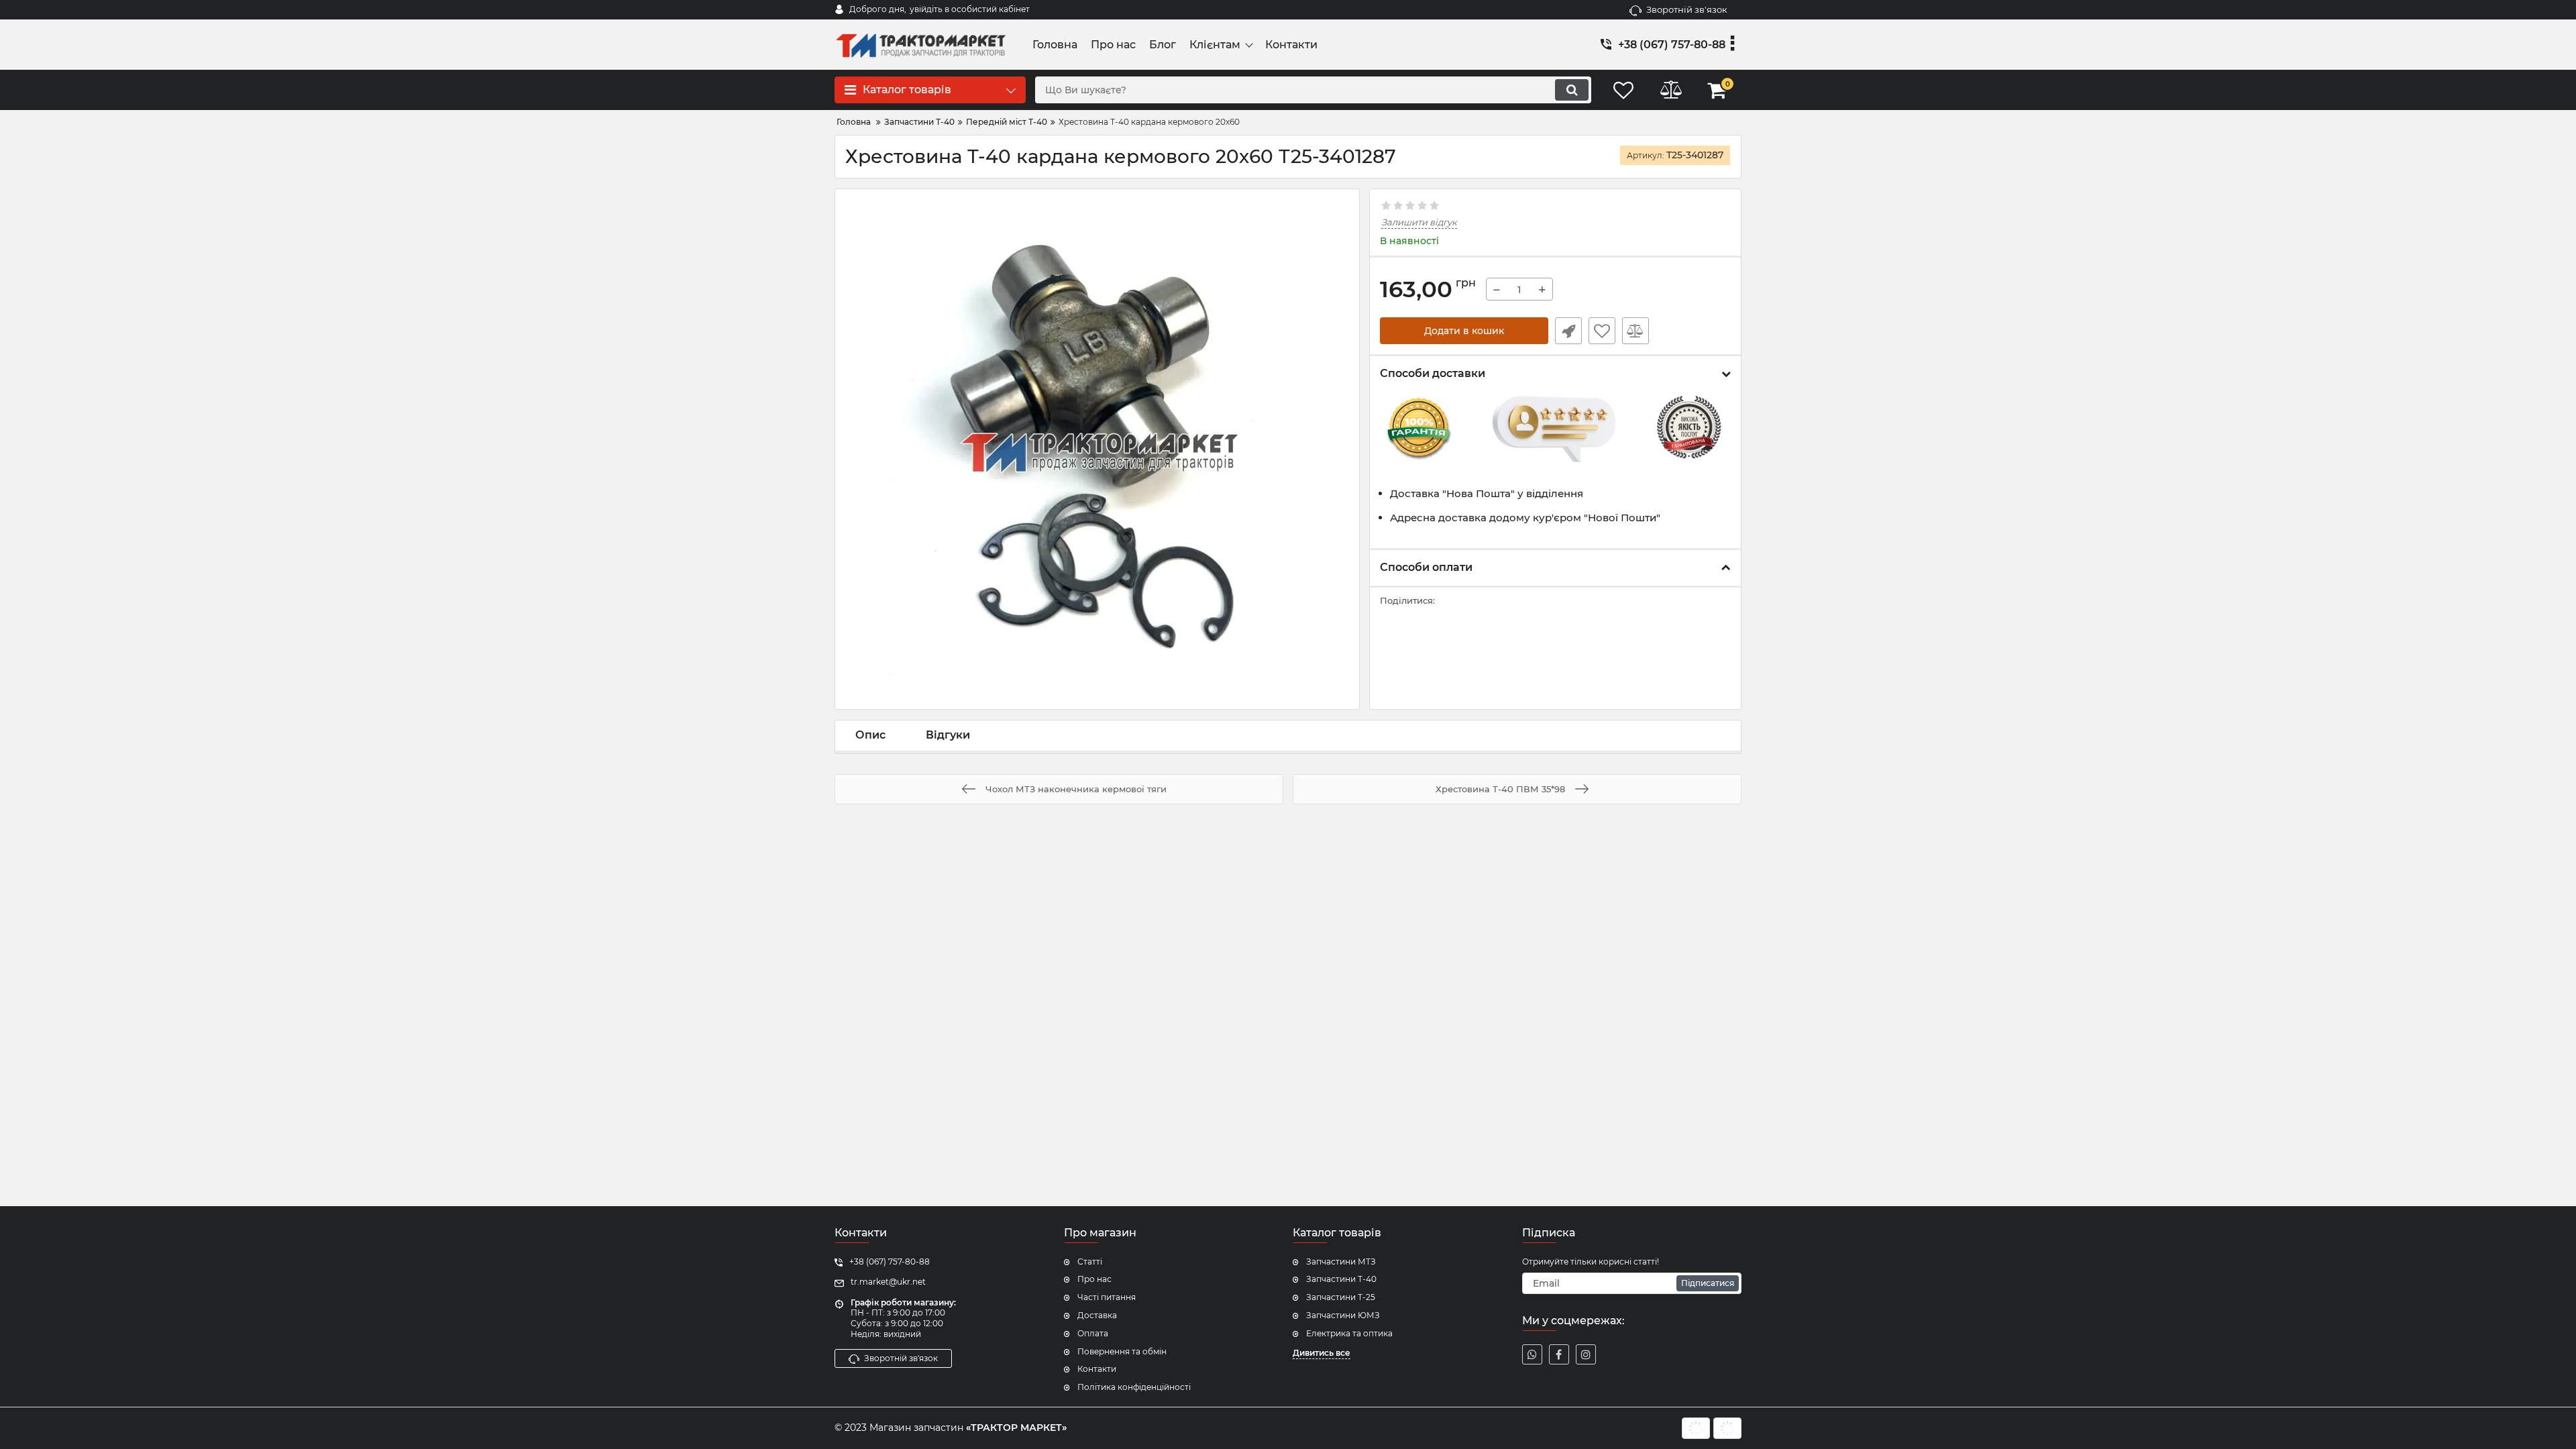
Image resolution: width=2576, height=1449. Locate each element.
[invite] (1532, 1354)
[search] (1572, 90)
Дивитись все (1322, 1353)
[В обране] (1602, 331)
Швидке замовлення (1568, 331)
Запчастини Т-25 (1341, 1297)
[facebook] (1559, 1354)
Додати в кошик (1464, 331)
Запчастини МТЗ (1341, 1262)
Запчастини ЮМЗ (1343, 1315)
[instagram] (1586, 1354)
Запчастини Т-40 (1341, 1279)
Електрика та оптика (1349, 1333)
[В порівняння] (1635, 331)
